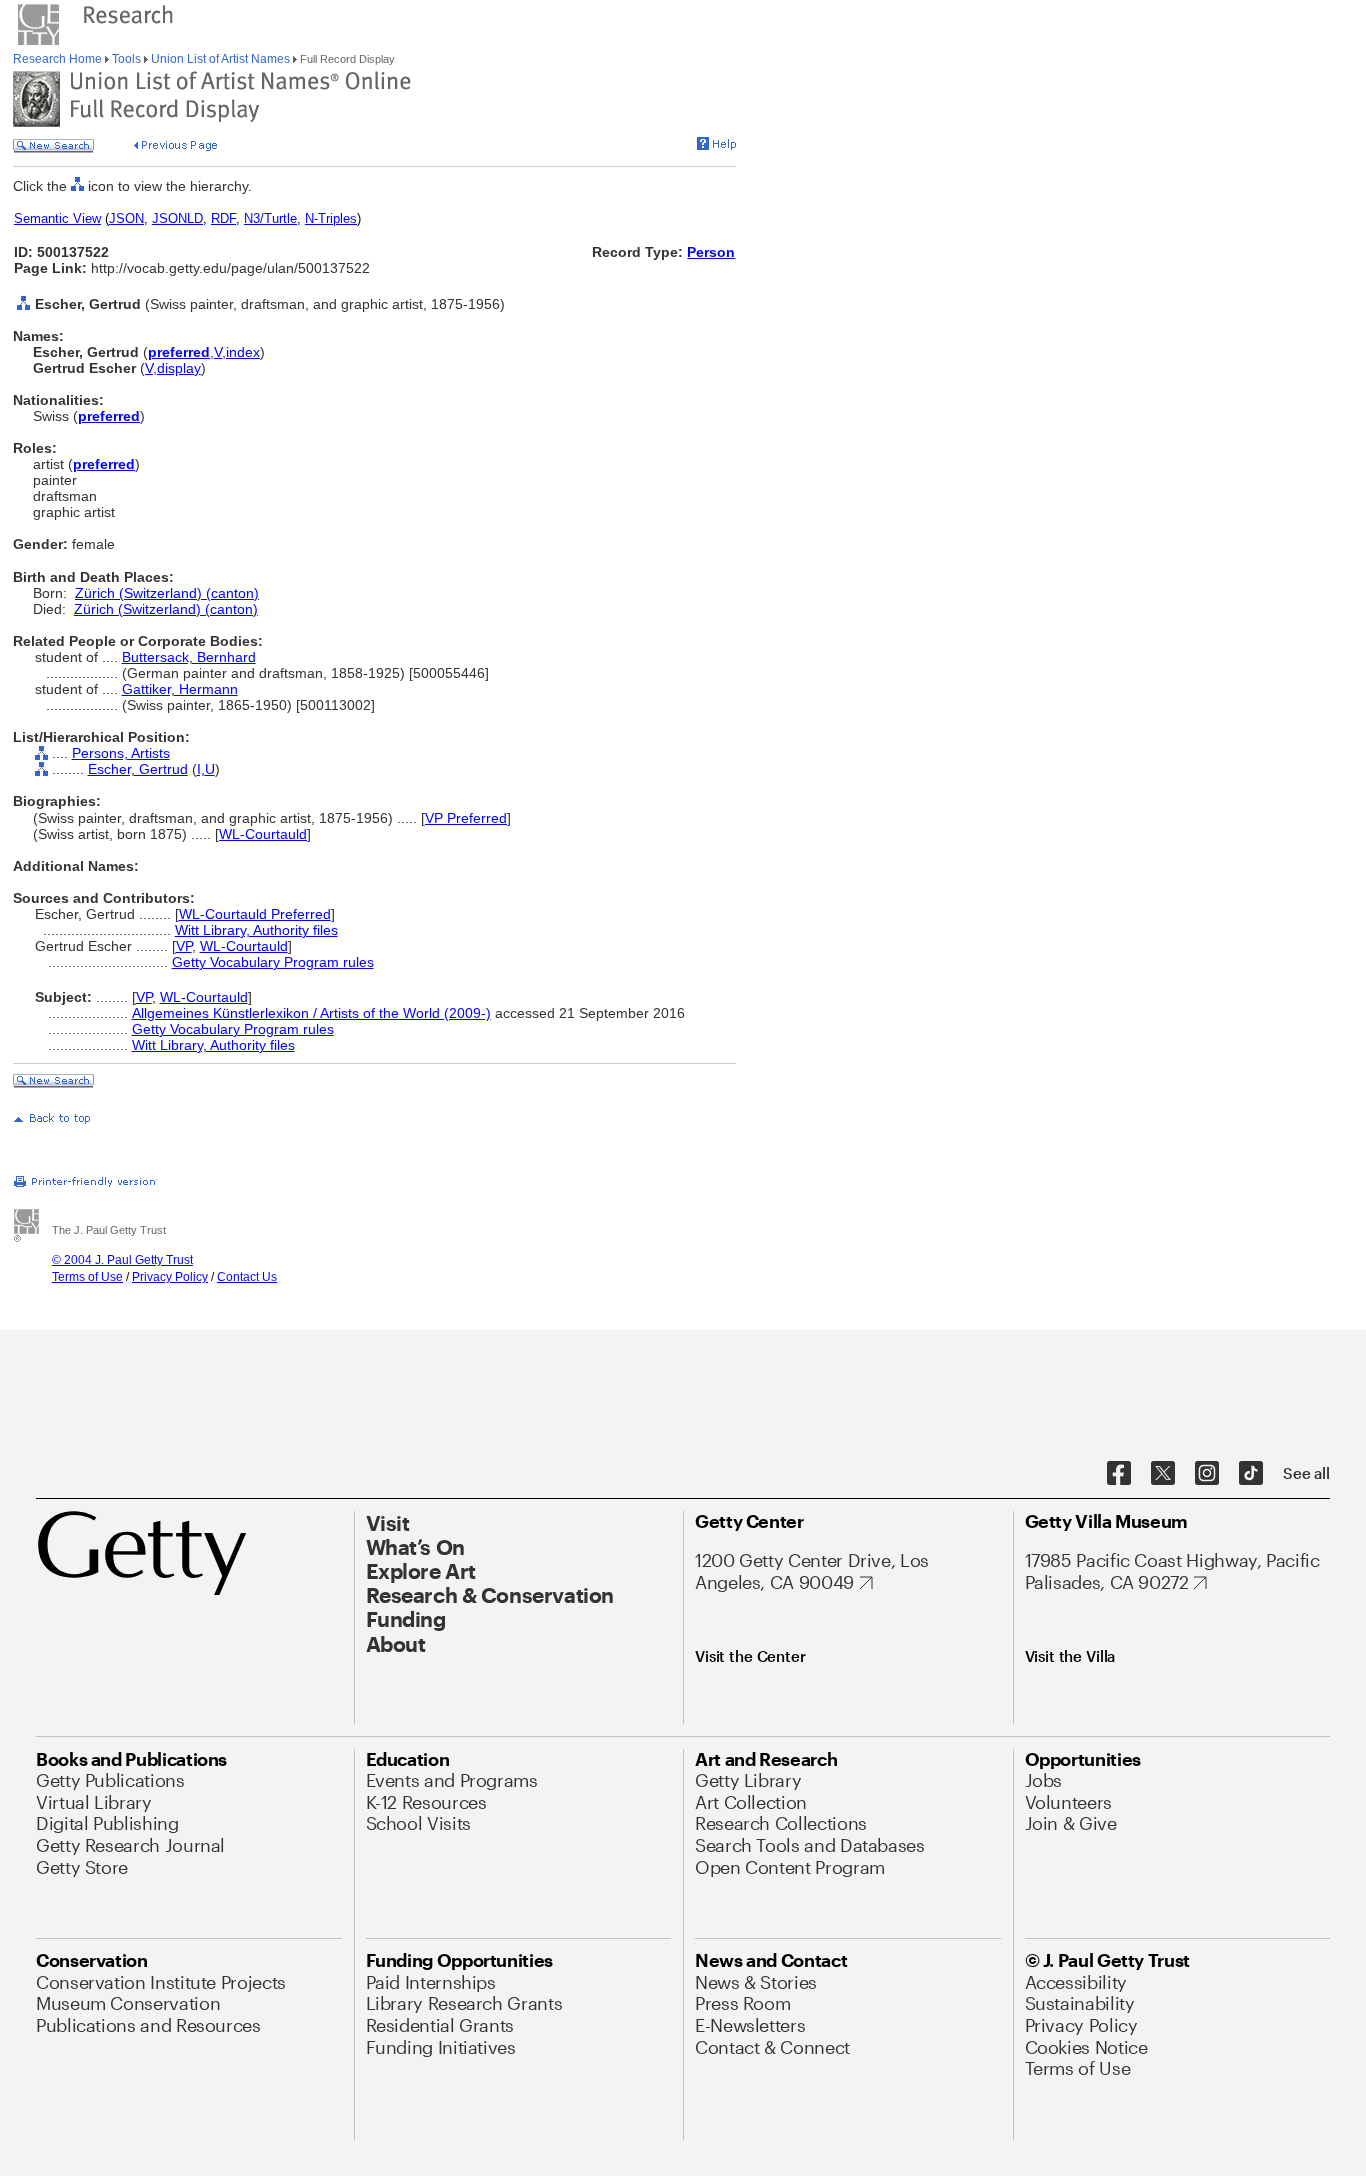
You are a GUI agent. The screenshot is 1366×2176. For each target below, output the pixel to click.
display (179, 368)
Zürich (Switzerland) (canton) (167, 593)
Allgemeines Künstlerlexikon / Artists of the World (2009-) (311, 1013)
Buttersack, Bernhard (189, 657)
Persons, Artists (121, 753)
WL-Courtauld (263, 834)
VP (184, 946)
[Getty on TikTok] (1251, 1474)
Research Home (59, 59)
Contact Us (247, 1277)
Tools (126, 59)
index (243, 352)
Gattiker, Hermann (180, 689)
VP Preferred (466, 818)
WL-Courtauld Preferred (255, 914)
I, (201, 769)
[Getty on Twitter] (1163, 1474)
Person (711, 252)
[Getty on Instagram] (1207, 1474)
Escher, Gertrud (138, 769)
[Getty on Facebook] (1119, 1474)
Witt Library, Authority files (256, 930)
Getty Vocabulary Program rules (273, 962)
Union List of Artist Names (220, 59)
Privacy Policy (170, 1277)
